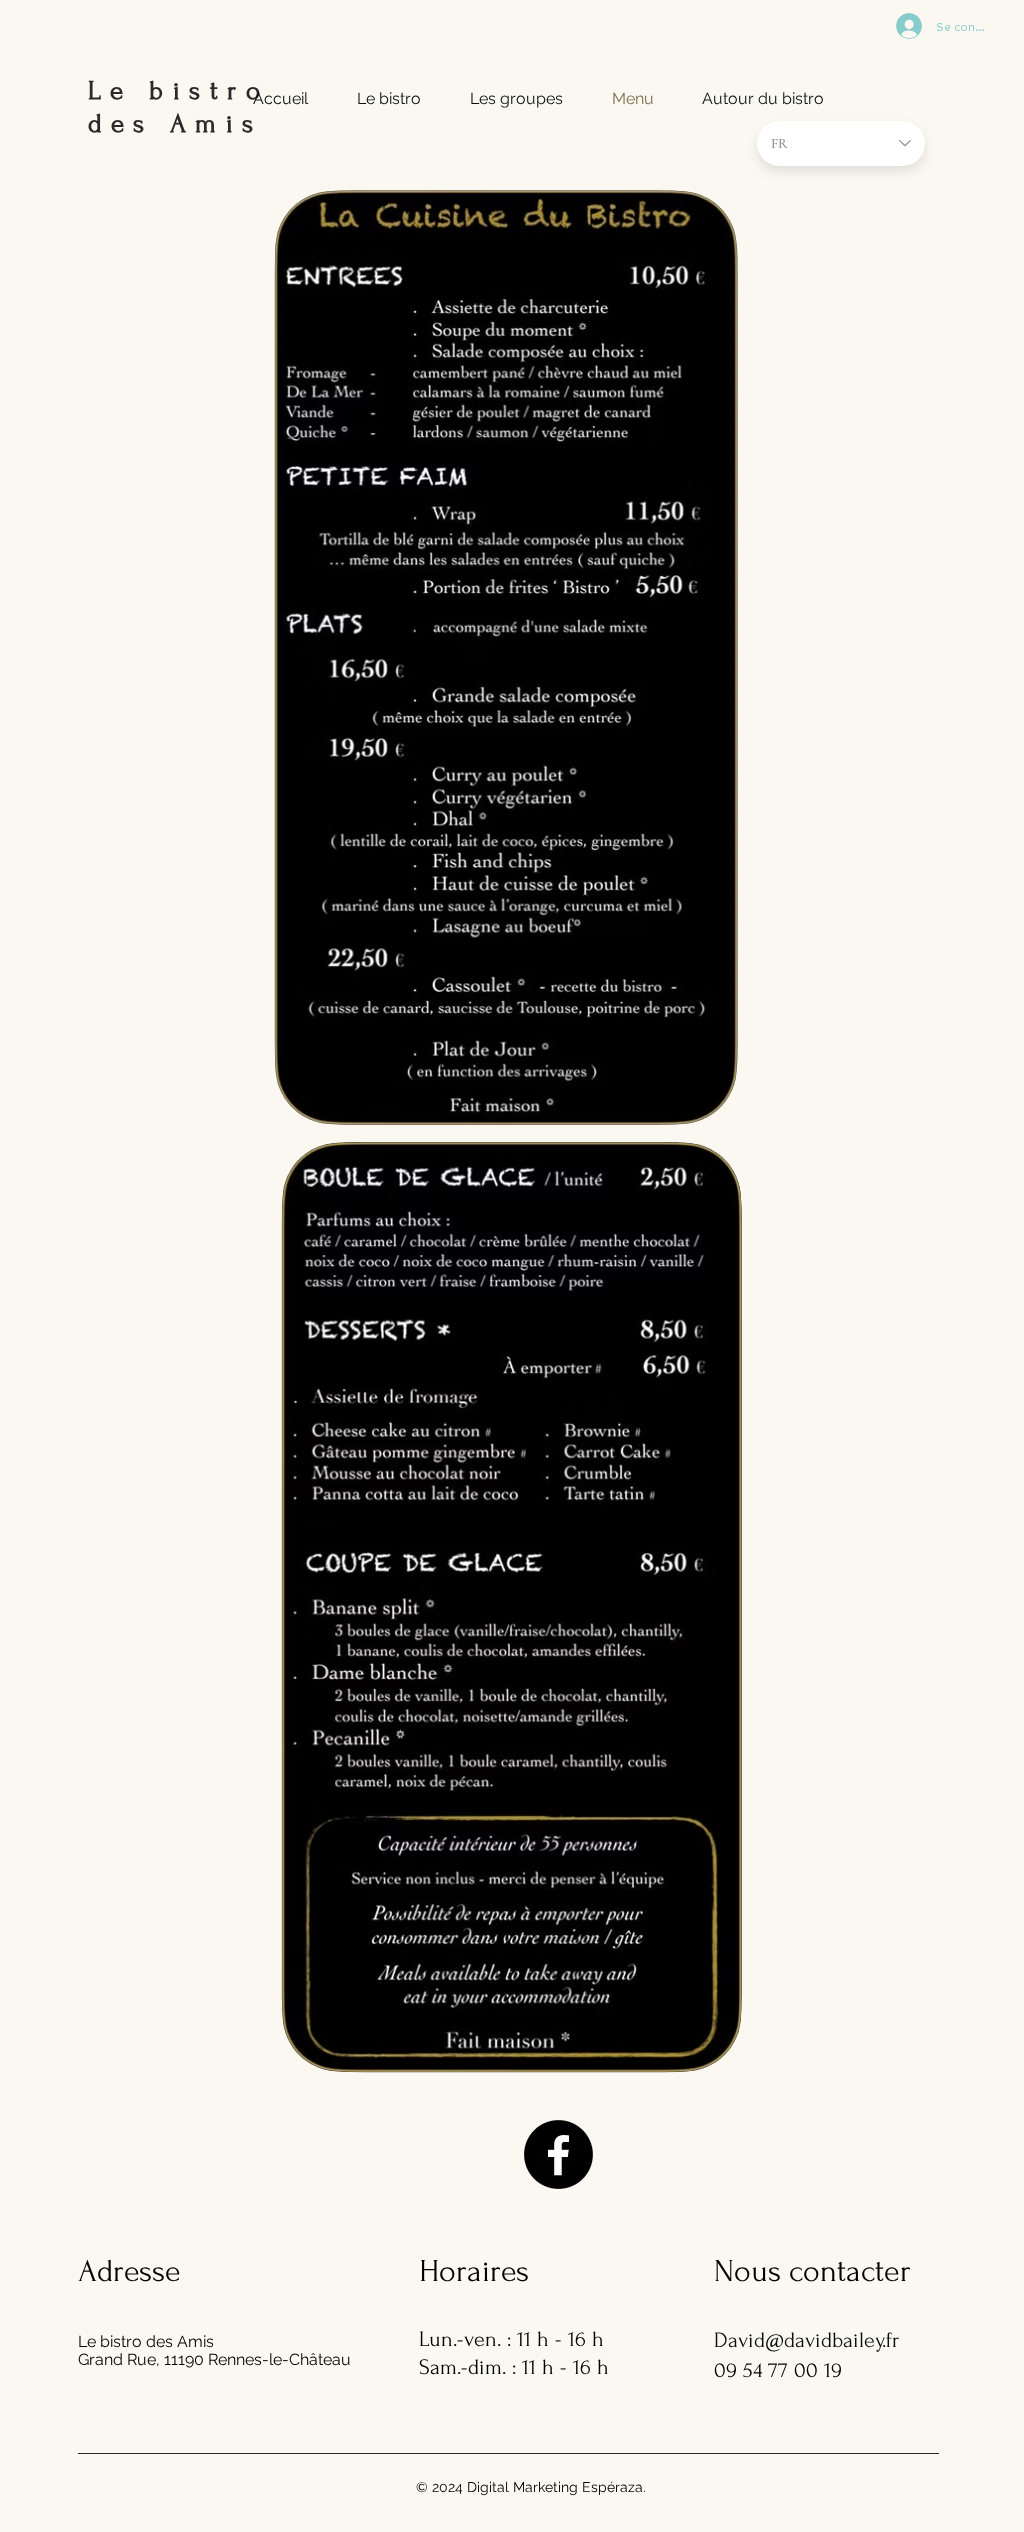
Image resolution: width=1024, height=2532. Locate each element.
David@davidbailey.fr (806, 2340)
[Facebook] (558, 2154)
